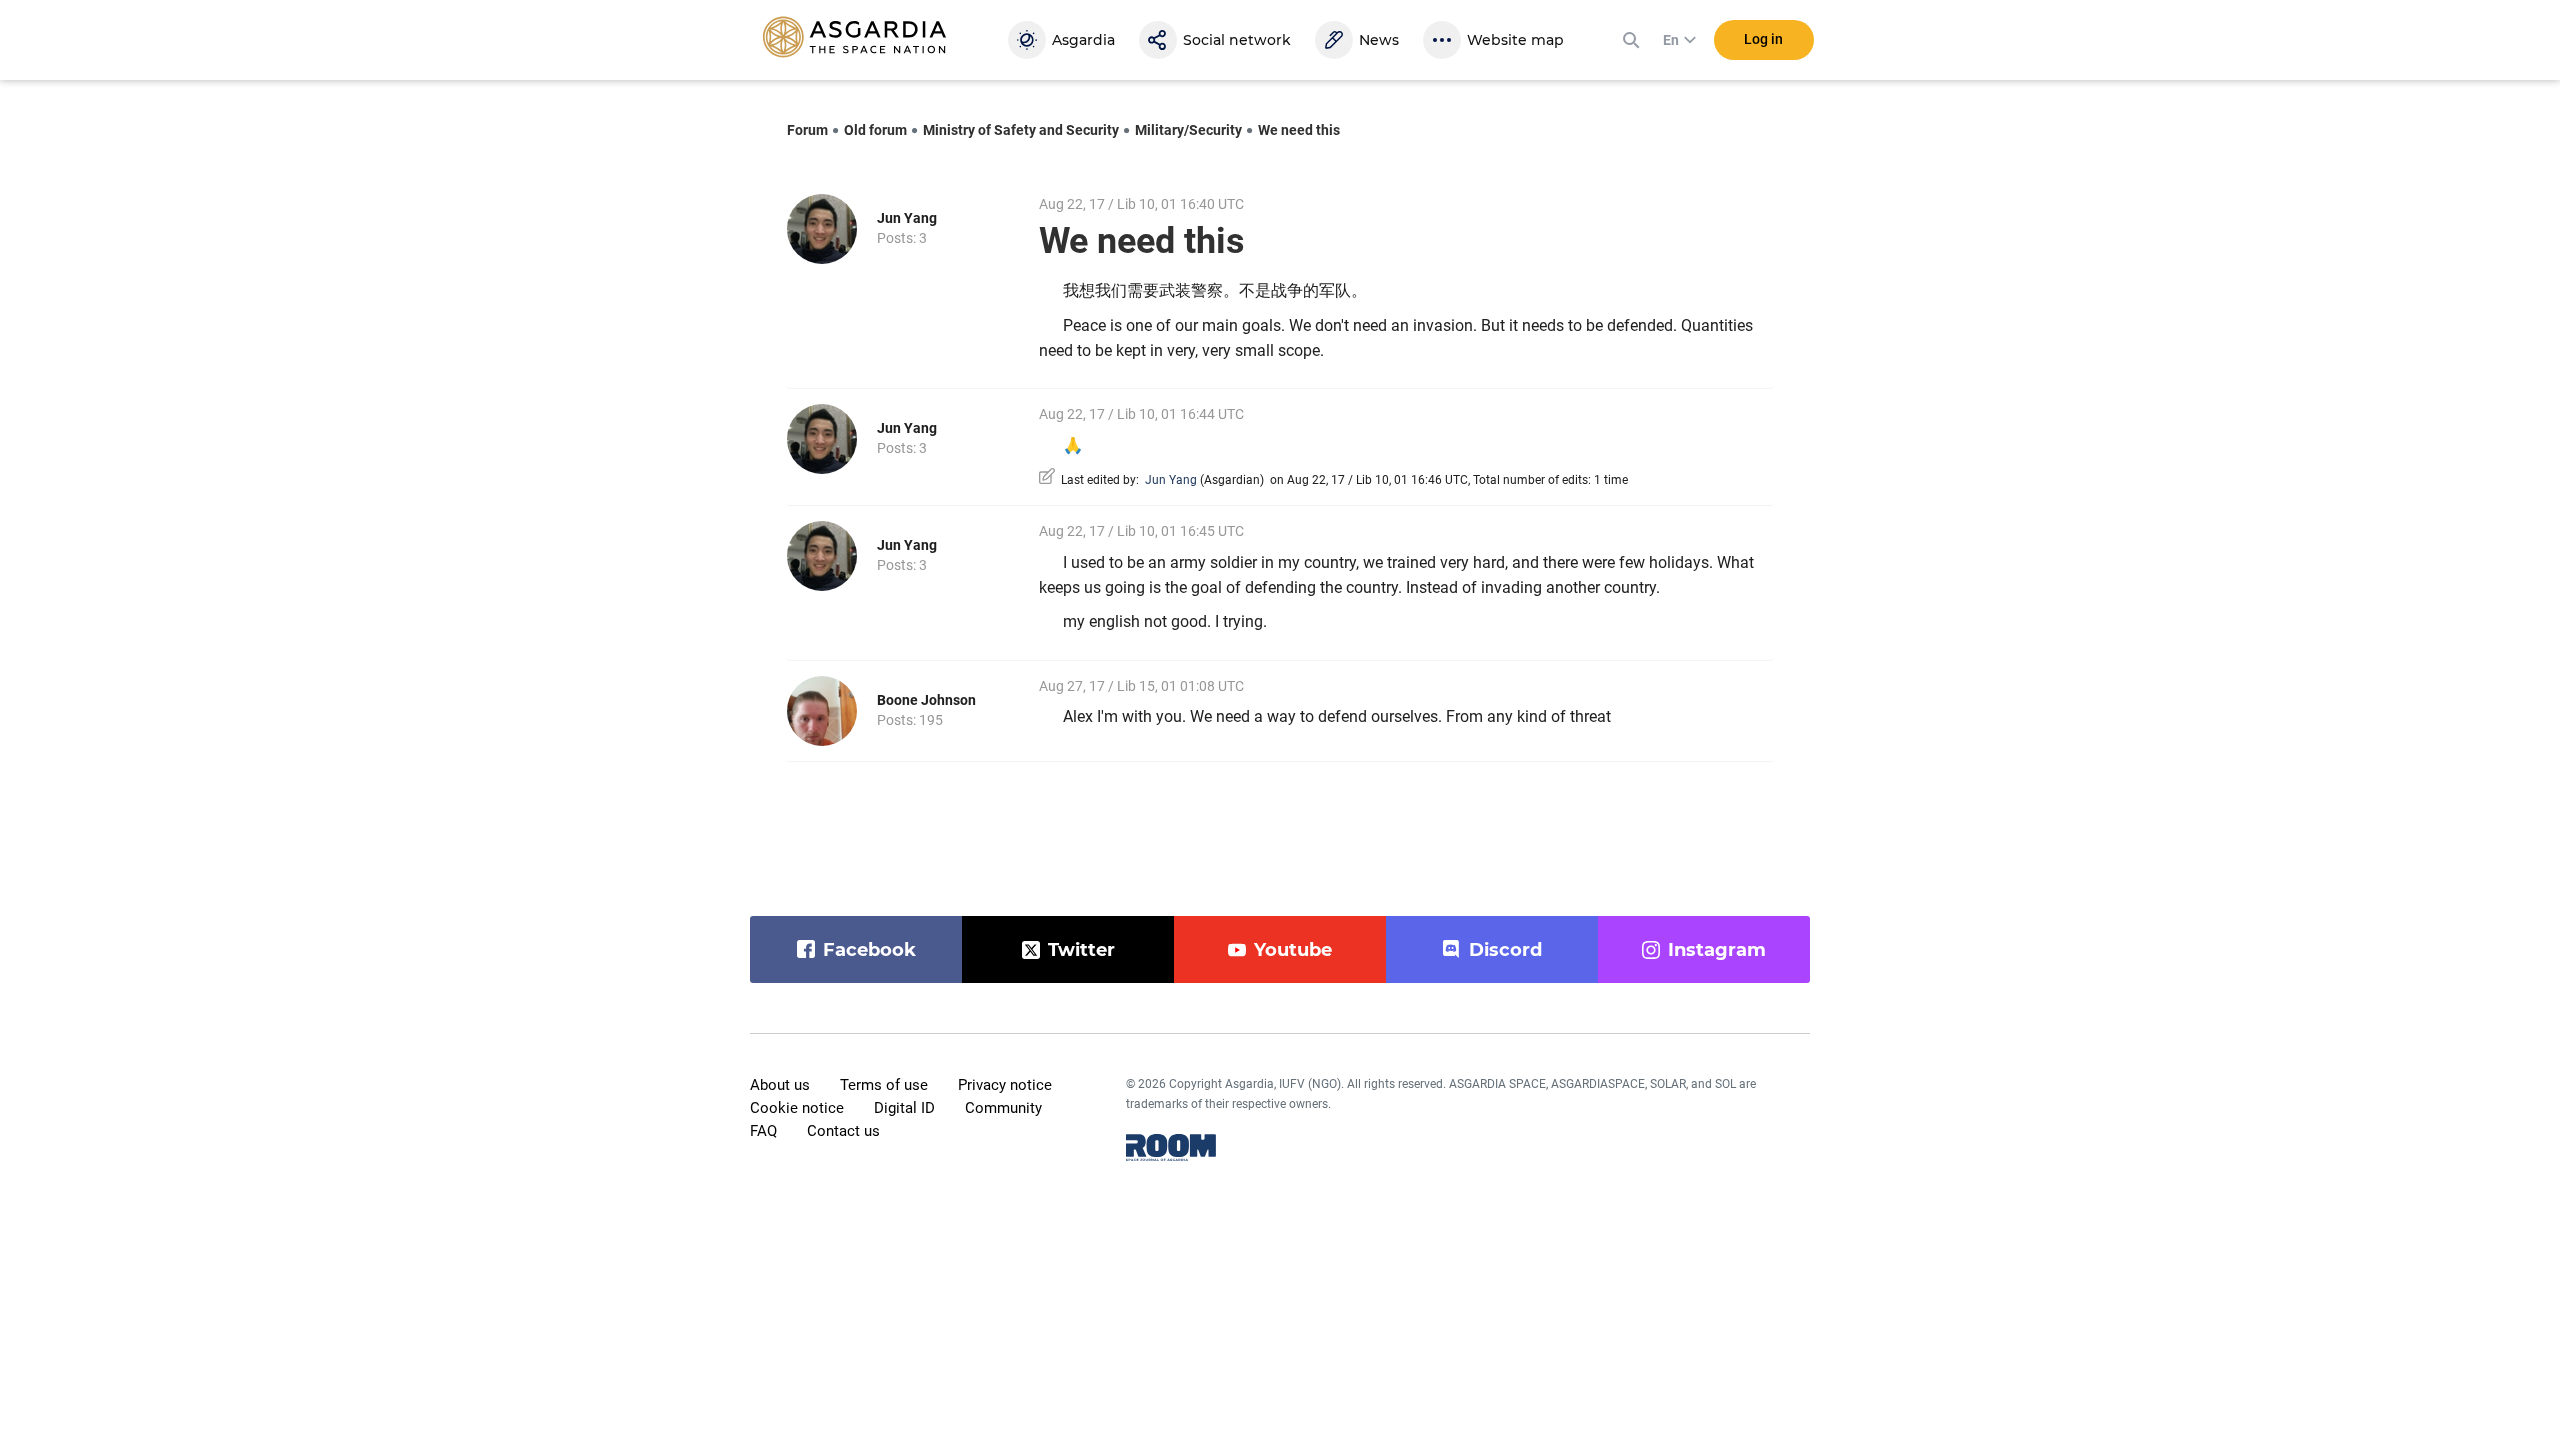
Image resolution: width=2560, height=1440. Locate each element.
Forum (807, 130)
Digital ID (904, 1108)
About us (780, 1085)
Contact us (843, 1131)
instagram (1717, 950)
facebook (869, 950)
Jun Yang (907, 218)
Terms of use (884, 1085)
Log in (1763, 39)
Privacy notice (1005, 1085)
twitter (1081, 950)
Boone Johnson (926, 700)
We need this (1299, 130)
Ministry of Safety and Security (1021, 130)
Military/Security (1188, 130)
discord (1505, 950)
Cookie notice (797, 1108)
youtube (1293, 950)
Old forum (875, 130)
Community (1003, 1108)
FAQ (763, 1131)
